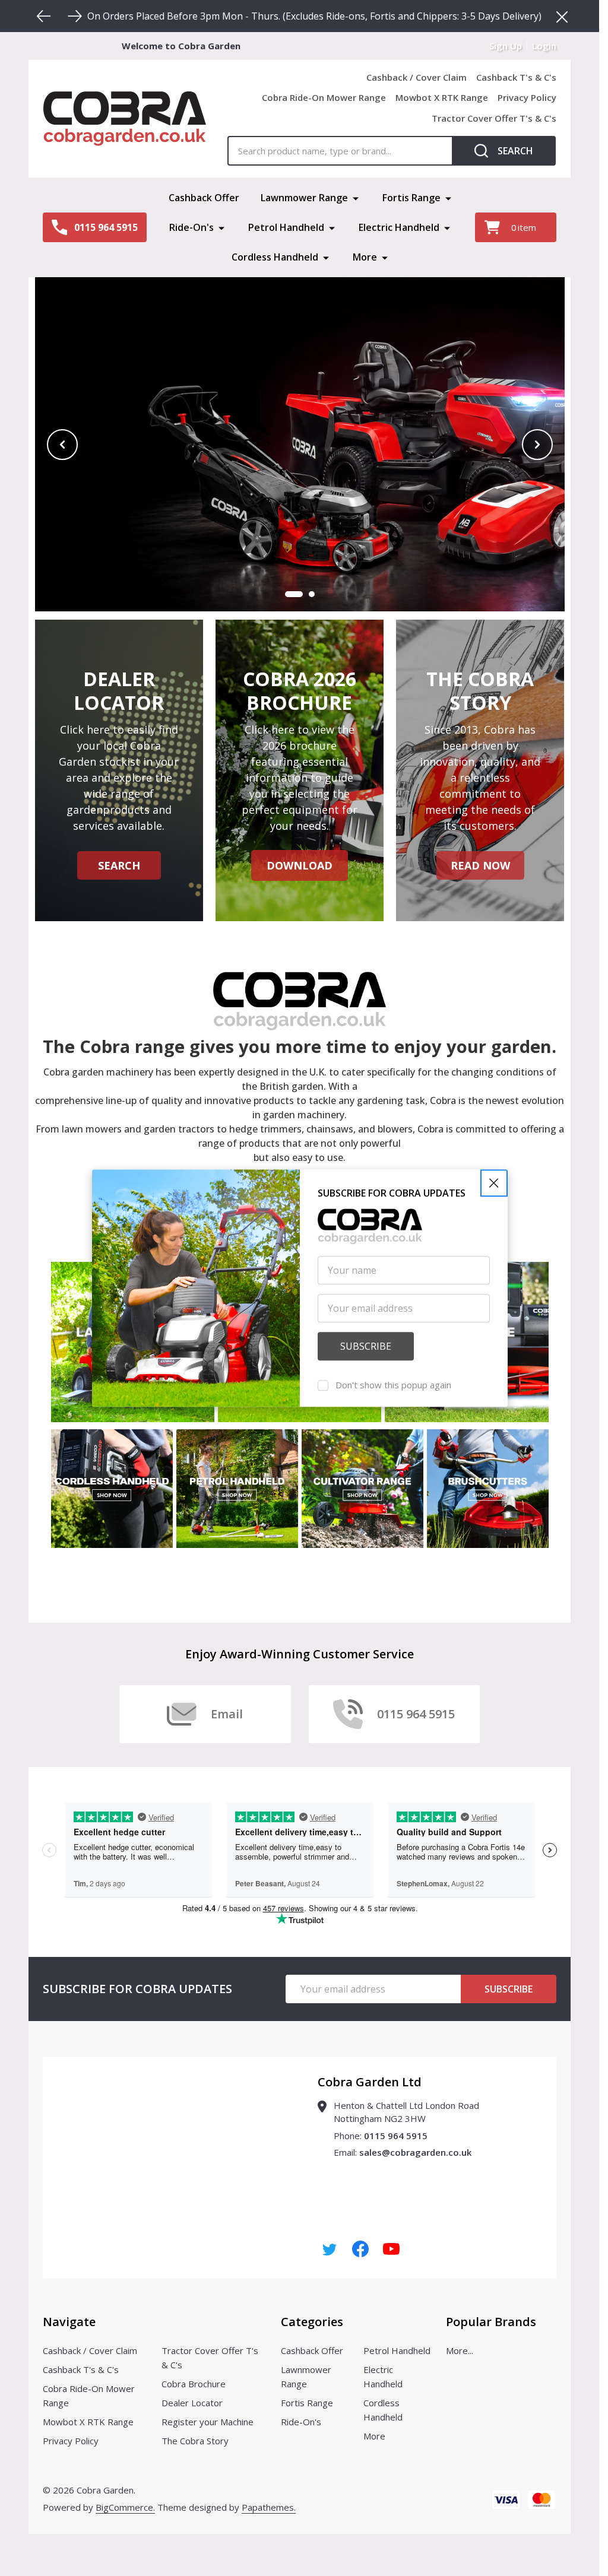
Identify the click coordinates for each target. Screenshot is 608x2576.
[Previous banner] (62, 445)
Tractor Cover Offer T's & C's (494, 118)
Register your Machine (208, 2422)
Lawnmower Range (304, 198)
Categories (312, 2322)
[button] (494, 1183)
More (365, 257)
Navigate (69, 2322)
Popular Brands (491, 2322)
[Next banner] (537, 445)
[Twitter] (330, 2249)
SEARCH (119, 865)
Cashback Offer (204, 198)
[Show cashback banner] (312, 594)
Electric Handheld (399, 227)
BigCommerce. (125, 2507)
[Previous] (44, 16)
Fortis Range (411, 198)
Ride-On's (191, 227)
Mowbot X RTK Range (442, 97)
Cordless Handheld (275, 257)
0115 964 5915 (396, 2136)
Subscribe (509, 1989)
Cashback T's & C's (516, 77)
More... (460, 2350)
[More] (356, 198)
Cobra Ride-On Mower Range (324, 97)
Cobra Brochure (194, 2384)
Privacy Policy (527, 97)
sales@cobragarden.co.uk (415, 2152)
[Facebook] (360, 2249)
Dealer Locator (192, 2403)
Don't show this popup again (393, 1385)
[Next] (75, 16)
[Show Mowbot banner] (294, 594)
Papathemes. (269, 2507)
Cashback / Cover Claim (417, 77)
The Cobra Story (195, 2441)
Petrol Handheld (286, 227)
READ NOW (480, 865)
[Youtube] (391, 2249)
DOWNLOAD (300, 865)
